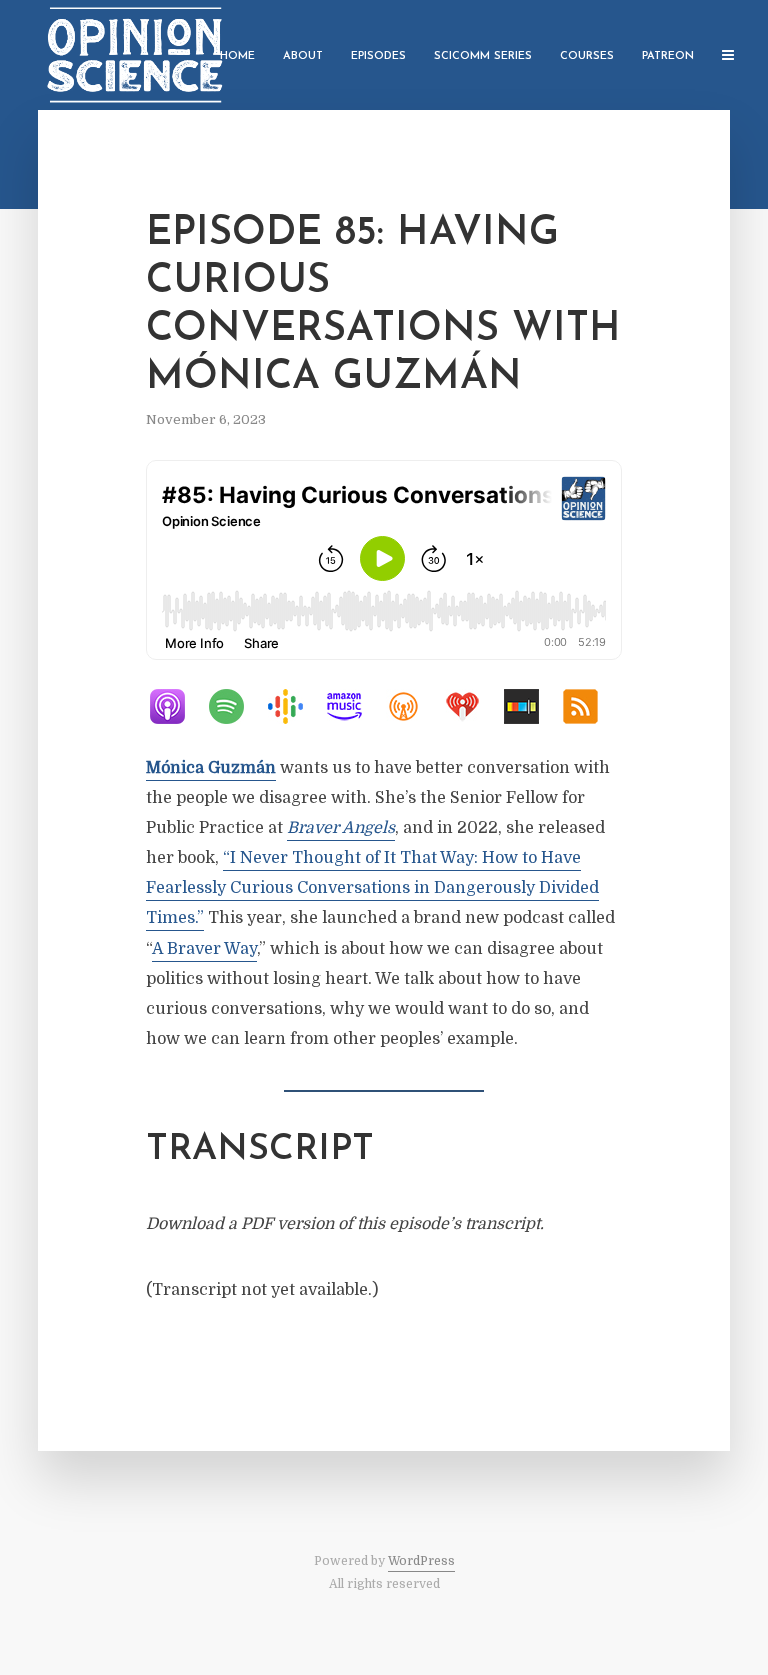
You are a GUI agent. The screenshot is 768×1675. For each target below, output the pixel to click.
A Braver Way (204, 949)
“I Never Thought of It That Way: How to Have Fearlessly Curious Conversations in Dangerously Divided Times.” (372, 888)
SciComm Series (483, 56)
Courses (587, 56)
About (303, 56)
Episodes (378, 56)
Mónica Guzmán (211, 768)
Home (237, 56)
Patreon (668, 56)
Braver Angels (341, 828)
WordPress (421, 1561)
